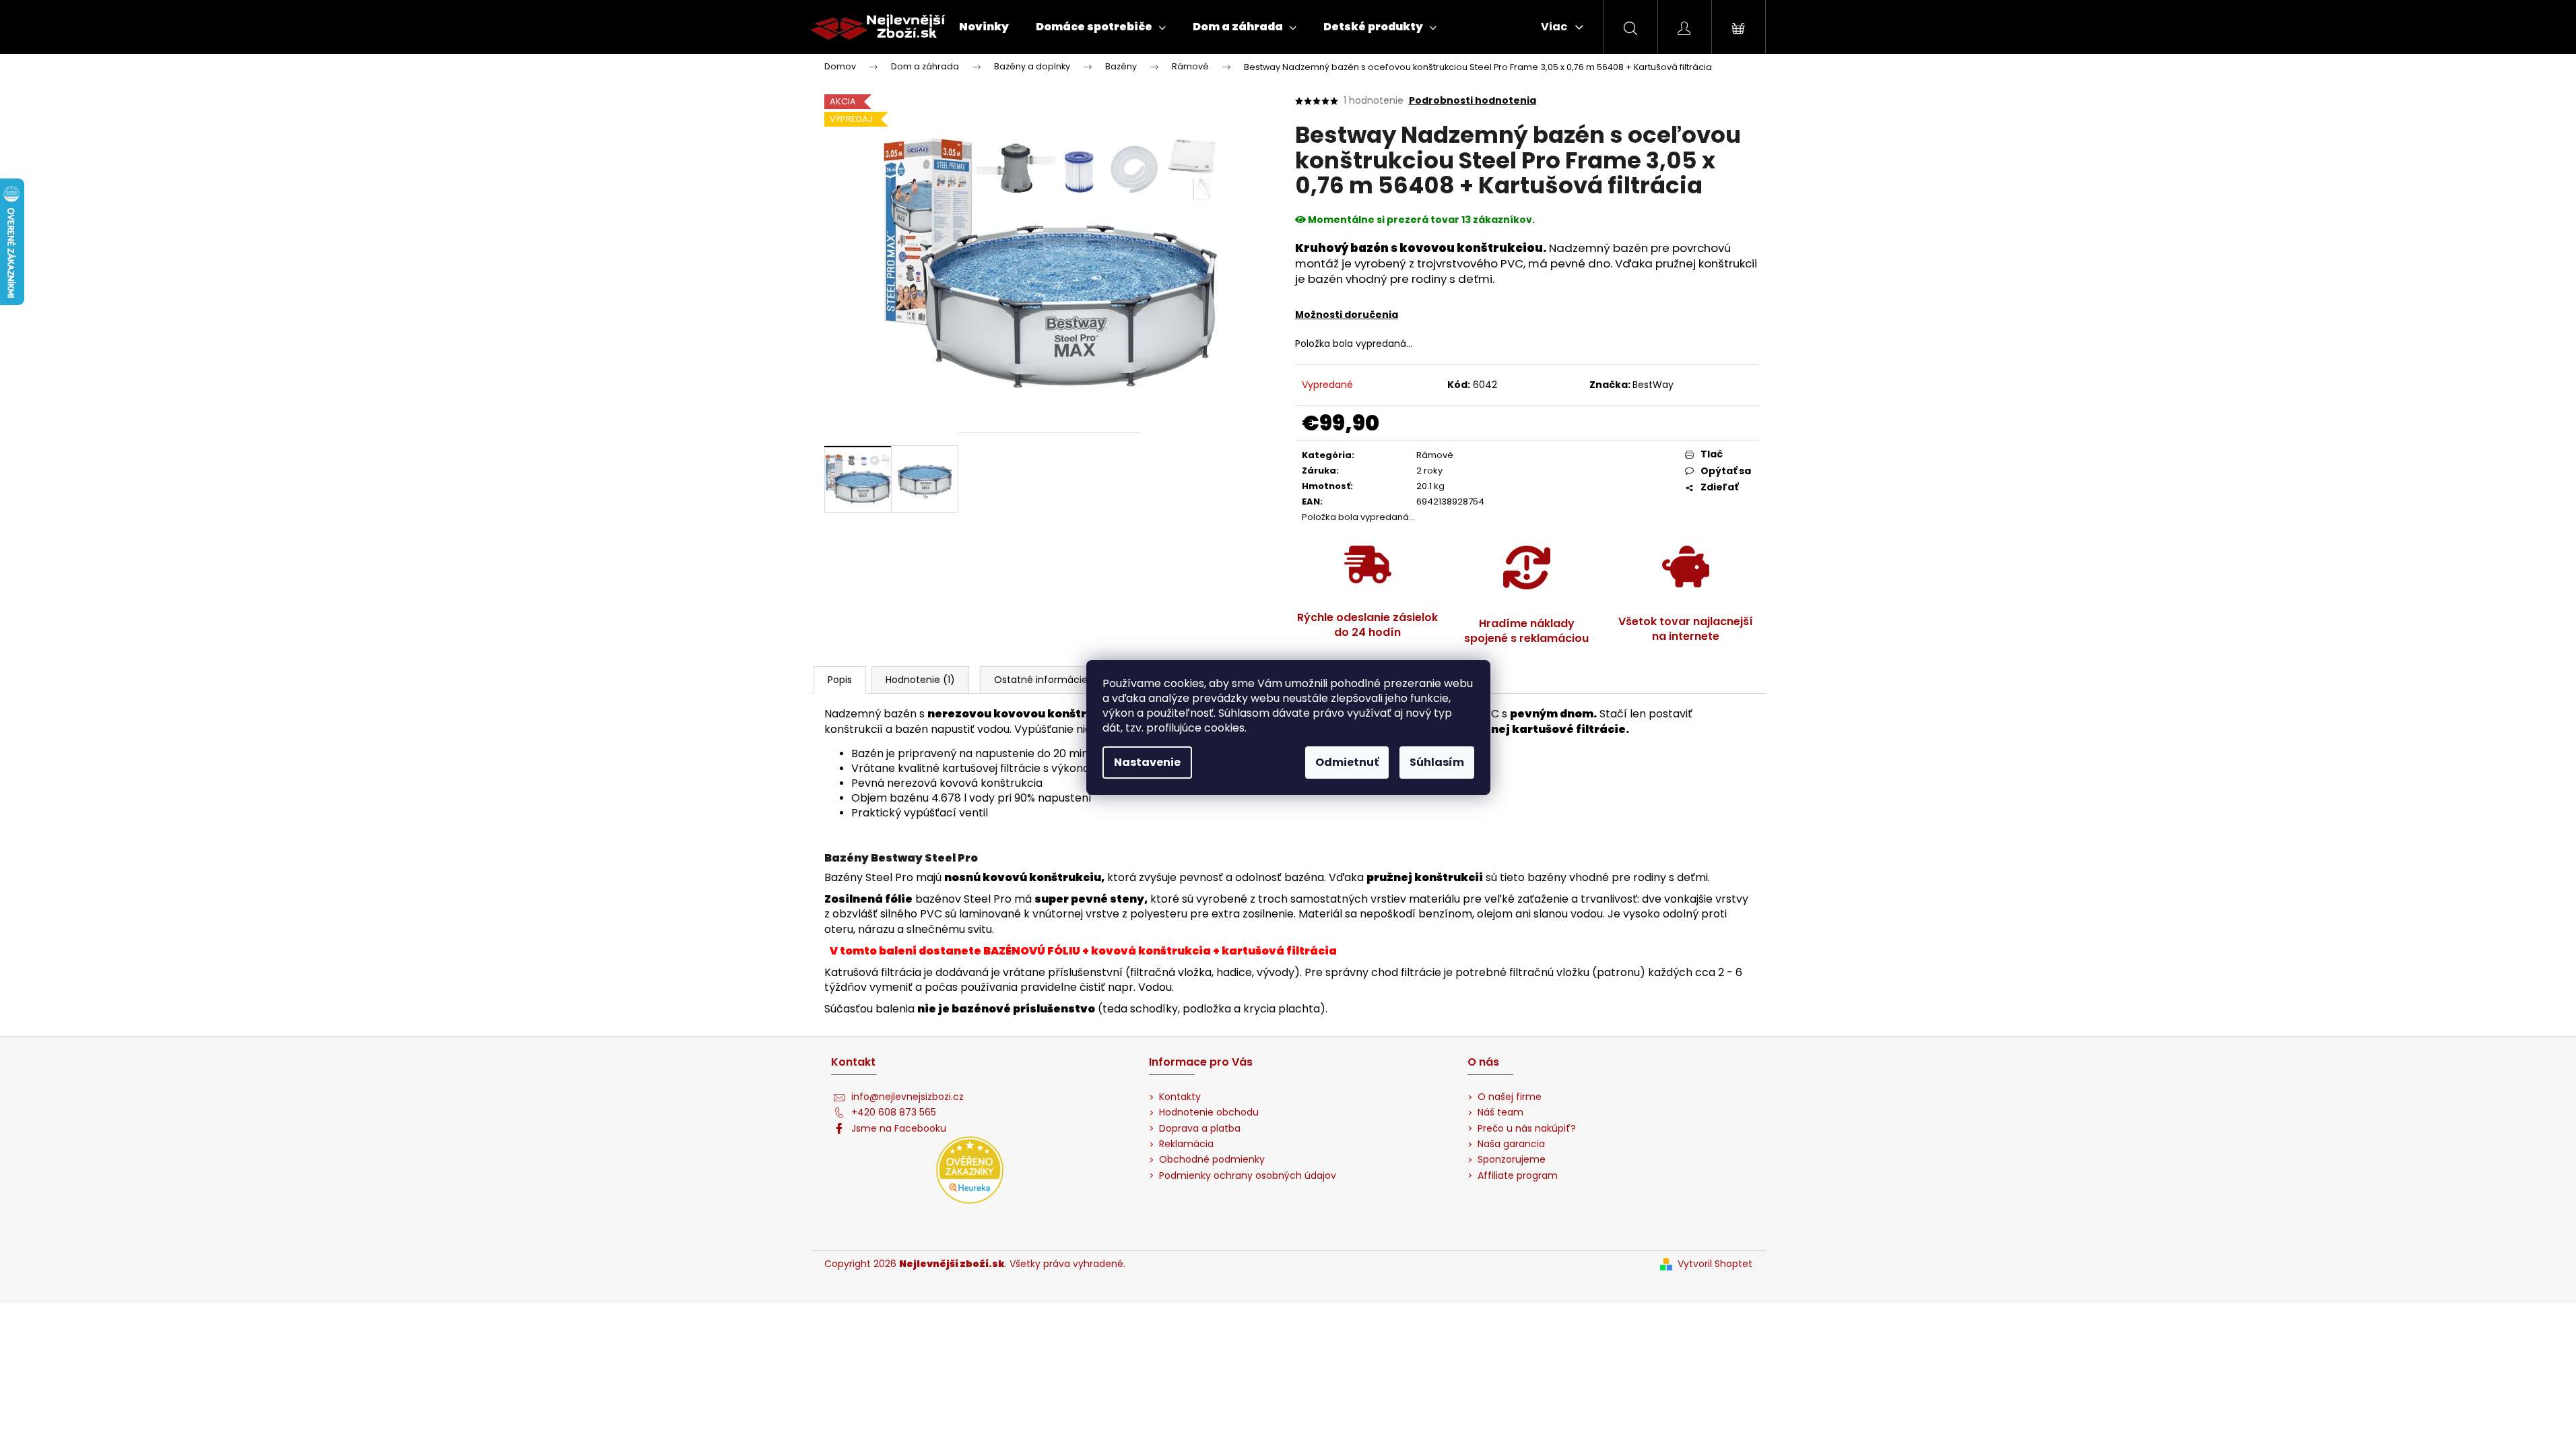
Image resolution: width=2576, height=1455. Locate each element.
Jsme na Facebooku (899, 1129)
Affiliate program (1518, 1176)
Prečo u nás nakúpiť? (1527, 1129)
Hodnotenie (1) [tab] (920, 680)
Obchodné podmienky (1212, 1160)
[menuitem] (984, 27)
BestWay (1653, 385)
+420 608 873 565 (894, 1112)
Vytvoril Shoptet (1715, 1264)
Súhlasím (1437, 762)
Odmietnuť (1347, 762)
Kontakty (1180, 1097)
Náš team (1500, 1112)
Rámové (1435, 455)
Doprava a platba (1200, 1129)
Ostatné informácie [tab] (1041, 680)
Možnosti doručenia (1347, 315)
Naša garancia (1511, 1144)
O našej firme (1510, 1097)
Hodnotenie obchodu (1209, 1112)
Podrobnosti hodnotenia (1473, 101)
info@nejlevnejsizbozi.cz (907, 1097)
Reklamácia (1186, 1144)
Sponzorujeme (1512, 1160)
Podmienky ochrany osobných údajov (1248, 1176)
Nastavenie (1147, 762)
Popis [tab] (840, 680)
